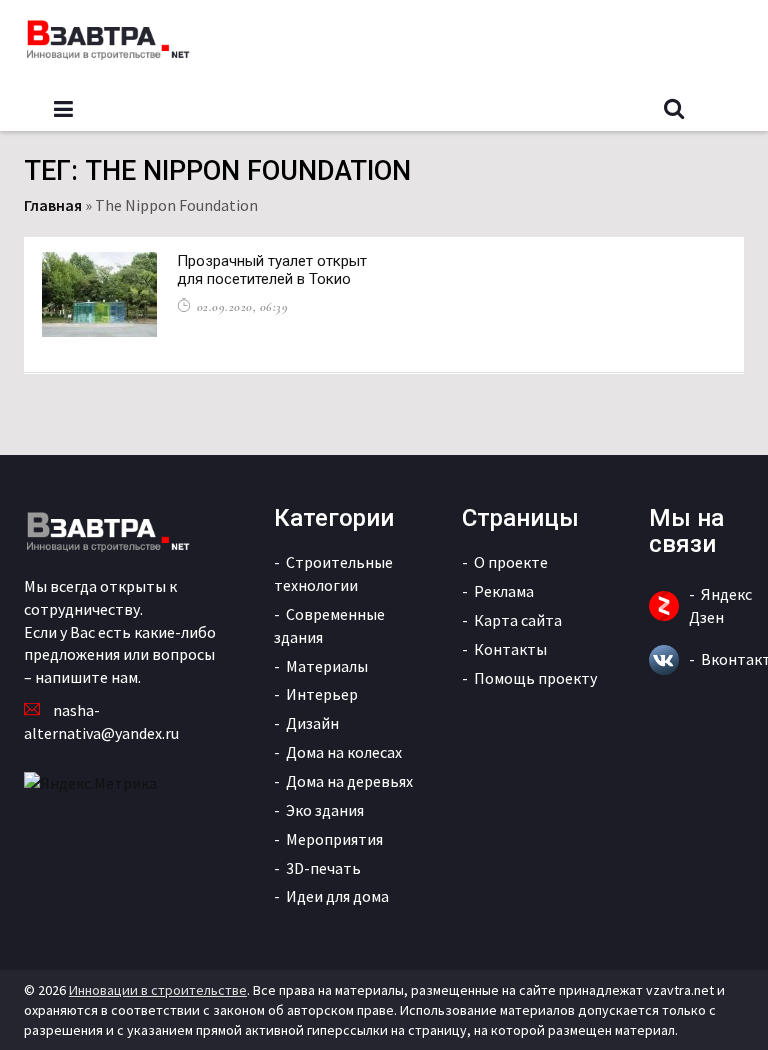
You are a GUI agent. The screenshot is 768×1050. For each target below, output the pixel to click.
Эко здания (325, 810)
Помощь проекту (535, 678)
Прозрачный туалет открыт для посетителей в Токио (272, 270)
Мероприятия (334, 839)
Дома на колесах (344, 752)
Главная (53, 205)
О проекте (511, 562)
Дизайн (312, 723)
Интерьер (322, 694)
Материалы (327, 666)
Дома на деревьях (349, 781)
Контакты (510, 649)
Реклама (504, 591)
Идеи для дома (337, 896)
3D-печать (323, 868)
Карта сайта (518, 620)
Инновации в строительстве (158, 990)
